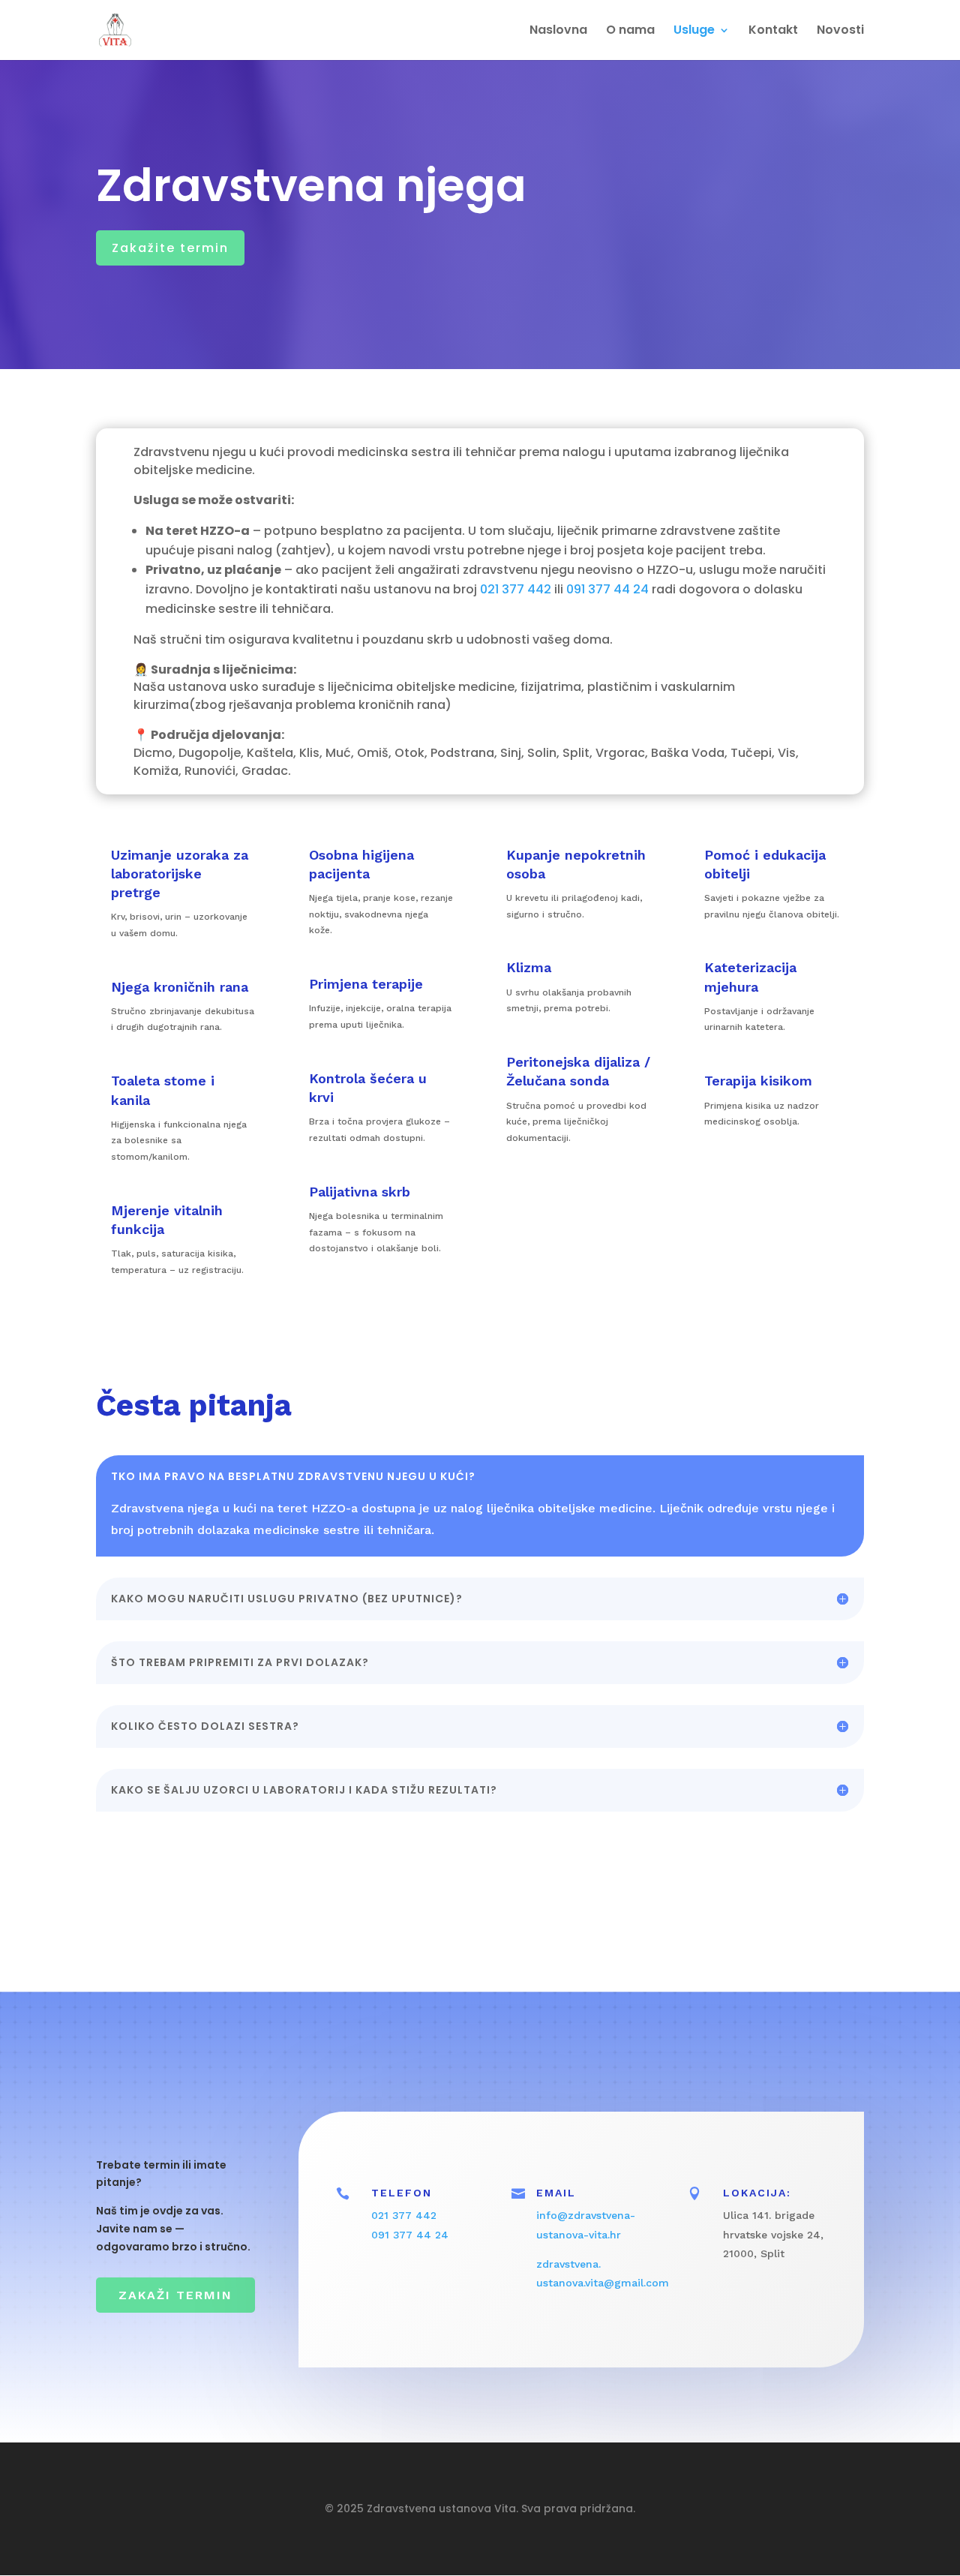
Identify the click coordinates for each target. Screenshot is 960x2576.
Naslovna (558, 32)
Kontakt (773, 32)
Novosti (840, 32)
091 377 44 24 (607, 589)
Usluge (694, 32)
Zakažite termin (170, 248)
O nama (630, 32)
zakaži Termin (175, 2295)
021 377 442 (516, 589)
